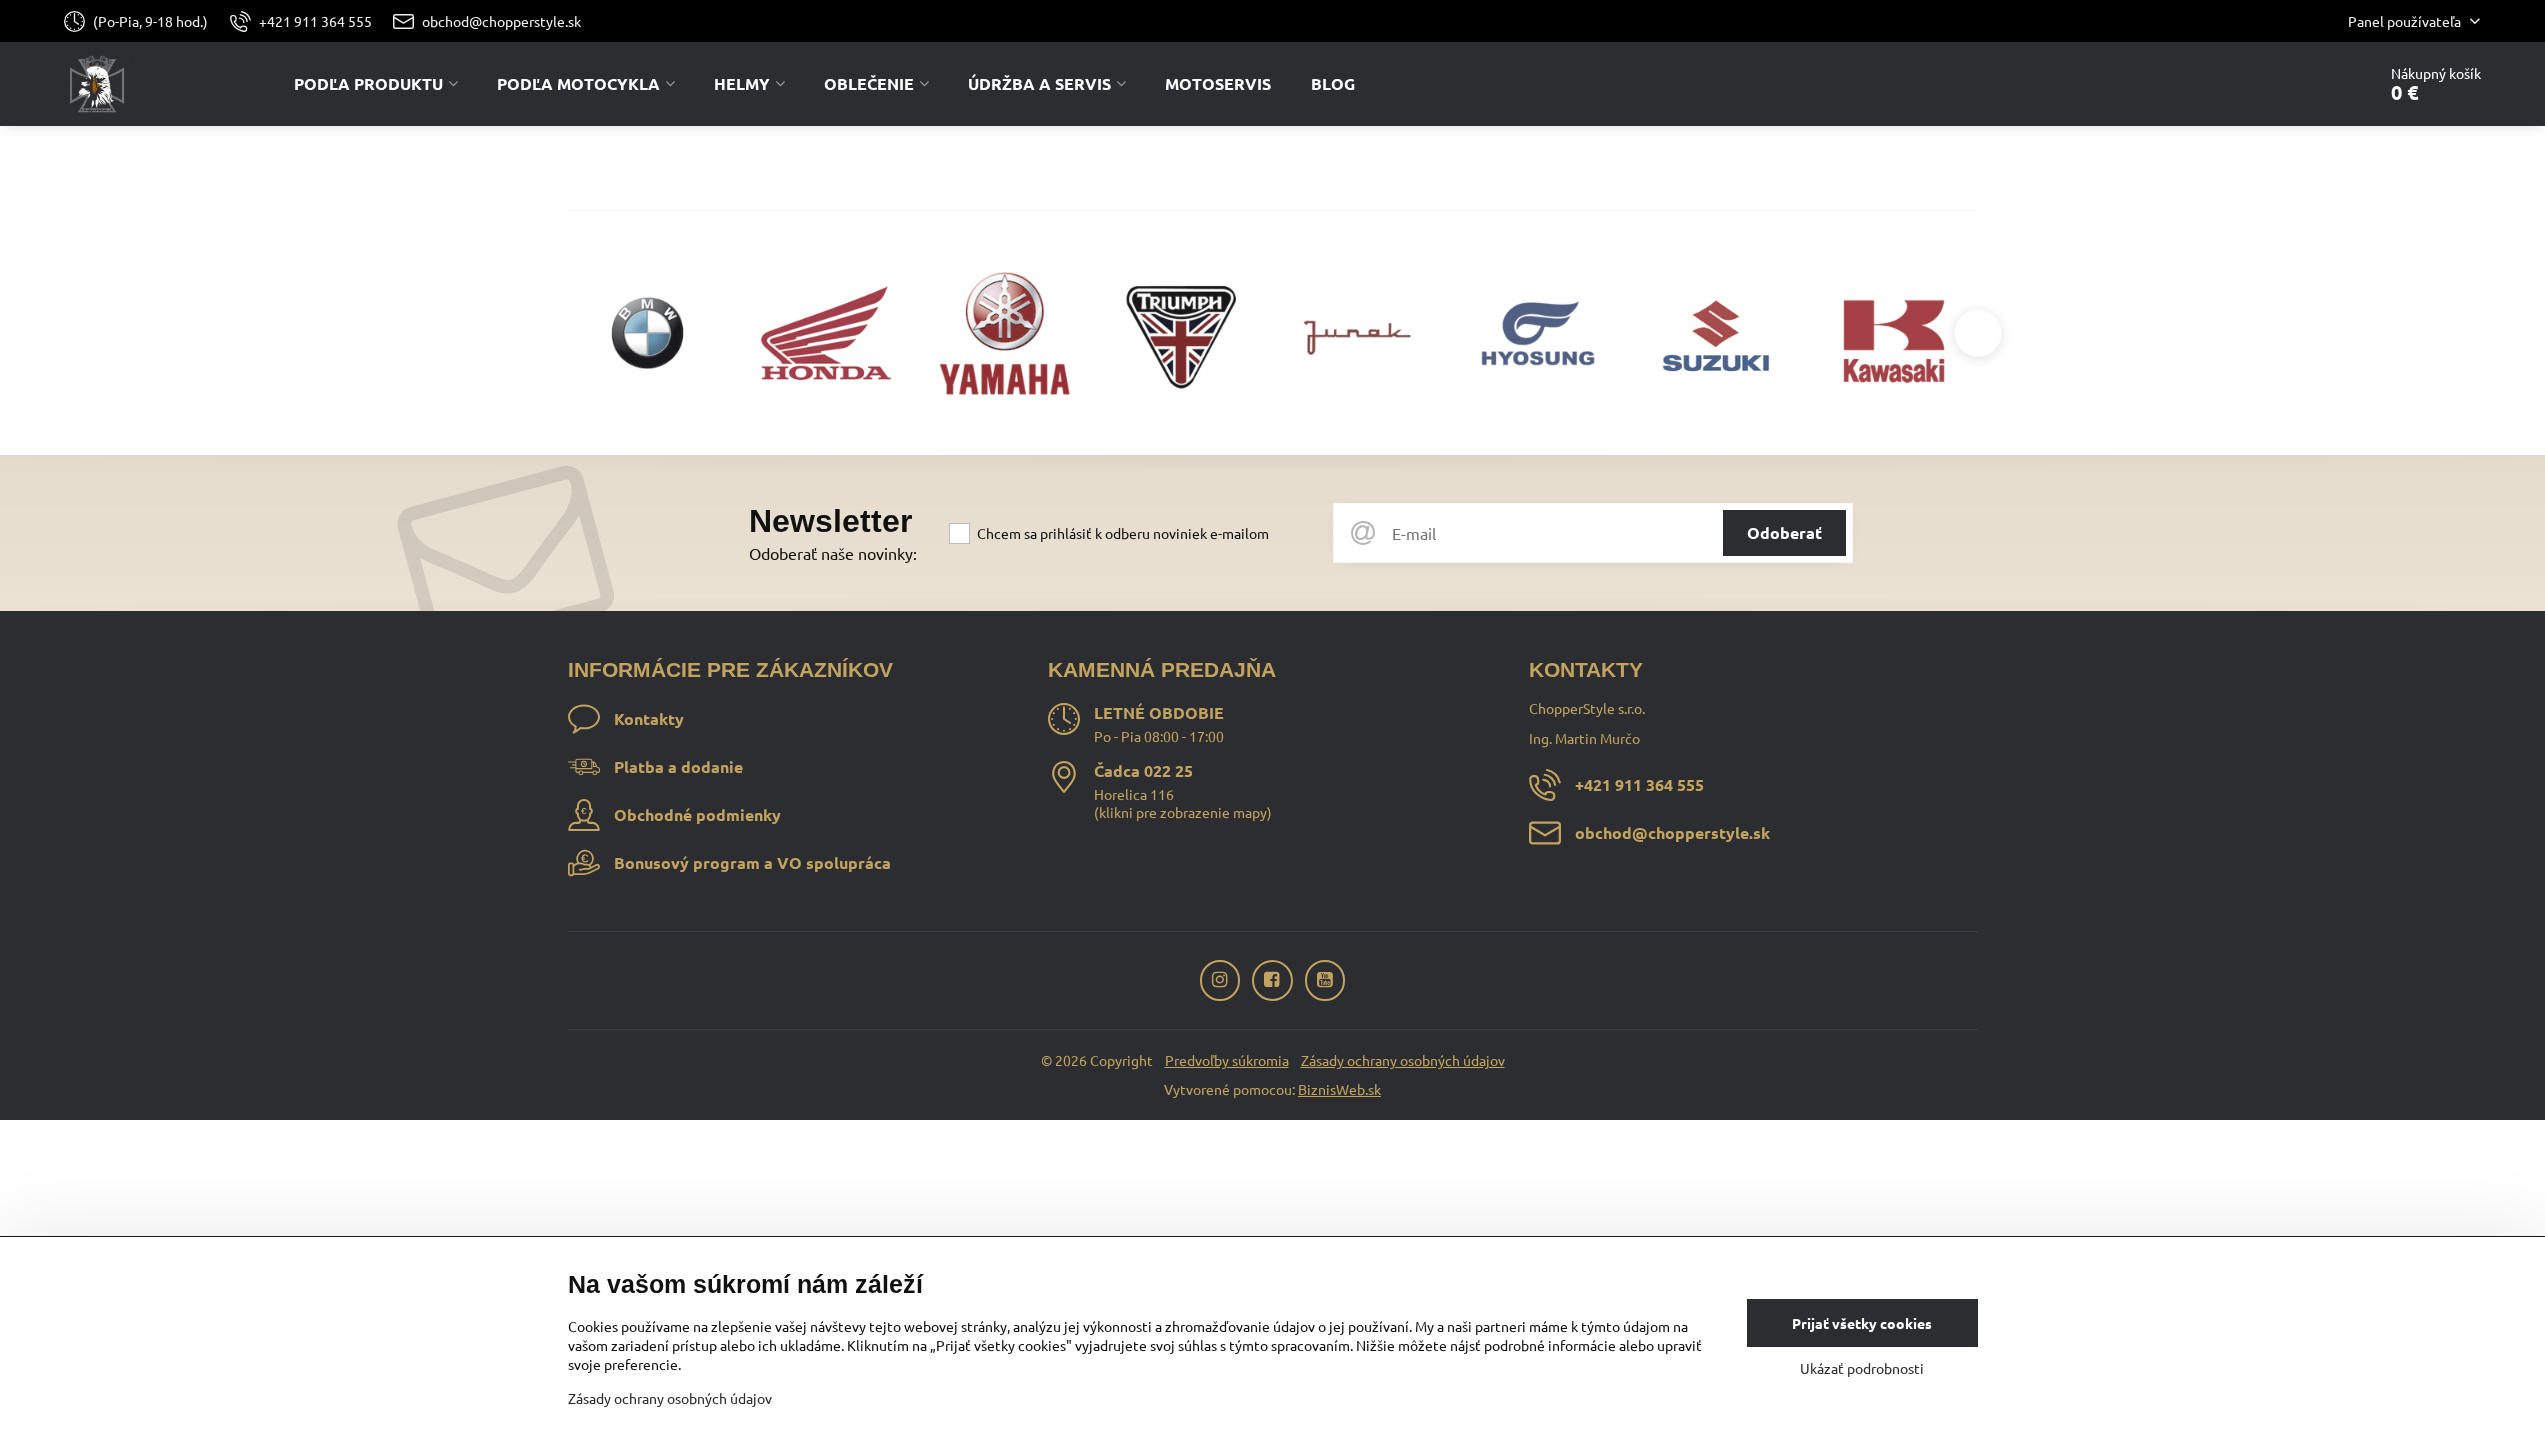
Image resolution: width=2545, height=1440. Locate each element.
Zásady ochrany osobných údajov (1403, 1060)
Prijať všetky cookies (1862, 1323)
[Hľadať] (2304, 84)
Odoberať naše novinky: (833, 553)
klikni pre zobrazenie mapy (1183, 812)
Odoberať (1784, 532)
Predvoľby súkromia (1227, 1060)
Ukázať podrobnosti (1862, 1368)
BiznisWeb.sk (1339, 1089)
